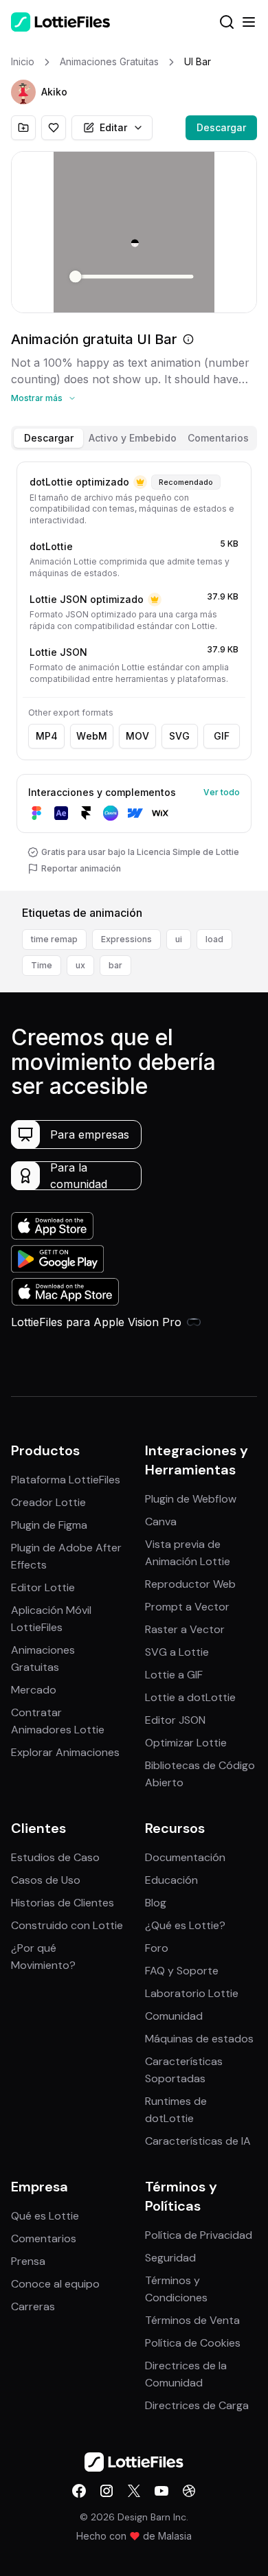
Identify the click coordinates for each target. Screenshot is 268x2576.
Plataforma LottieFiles (66, 1480)
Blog (156, 1903)
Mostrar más (37, 398)
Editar (113, 127)
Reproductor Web (190, 1584)
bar (115, 965)
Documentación (185, 1857)
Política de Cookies (193, 2343)
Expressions (126, 939)
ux (80, 965)
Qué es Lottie (45, 2216)
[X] (134, 2491)
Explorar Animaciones (65, 1752)
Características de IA (198, 2141)
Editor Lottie (43, 1587)
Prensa (28, 2261)
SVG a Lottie (177, 1652)
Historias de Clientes (63, 1903)
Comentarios (44, 2238)
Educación (171, 1880)
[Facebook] (79, 2491)
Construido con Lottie (67, 1925)
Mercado (34, 1690)
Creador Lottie (48, 1502)
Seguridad (170, 2258)
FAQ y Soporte (182, 1971)
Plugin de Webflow (191, 1499)
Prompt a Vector (187, 1607)
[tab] (48, 438)
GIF (222, 736)
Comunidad (174, 2016)
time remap (54, 939)
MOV (137, 736)
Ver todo (222, 792)
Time (42, 965)
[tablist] (134, 438)
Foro (157, 1948)
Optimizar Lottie (186, 1743)
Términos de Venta (192, 2320)
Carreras (33, 2306)
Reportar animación (81, 868)
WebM (92, 736)
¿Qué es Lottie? (185, 1925)
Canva (161, 1521)
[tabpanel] (134, 674)
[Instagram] (107, 2491)
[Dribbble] (189, 2491)
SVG (179, 736)
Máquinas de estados (199, 2039)
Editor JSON (175, 1720)
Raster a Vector (185, 1629)
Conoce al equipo (55, 2284)
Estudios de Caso (55, 1857)
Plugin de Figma (49, 1525)
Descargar (221, 127)
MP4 (47, 736)
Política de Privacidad (199, 2235)
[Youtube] (161, 2491)
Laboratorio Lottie (192, 1993)
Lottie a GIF (174, 1675)
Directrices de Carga (197, 2405)
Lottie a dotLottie (190, 1697)
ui (179, 939)
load (214, 939)
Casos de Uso (46, 1880)
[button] (23, 92)
